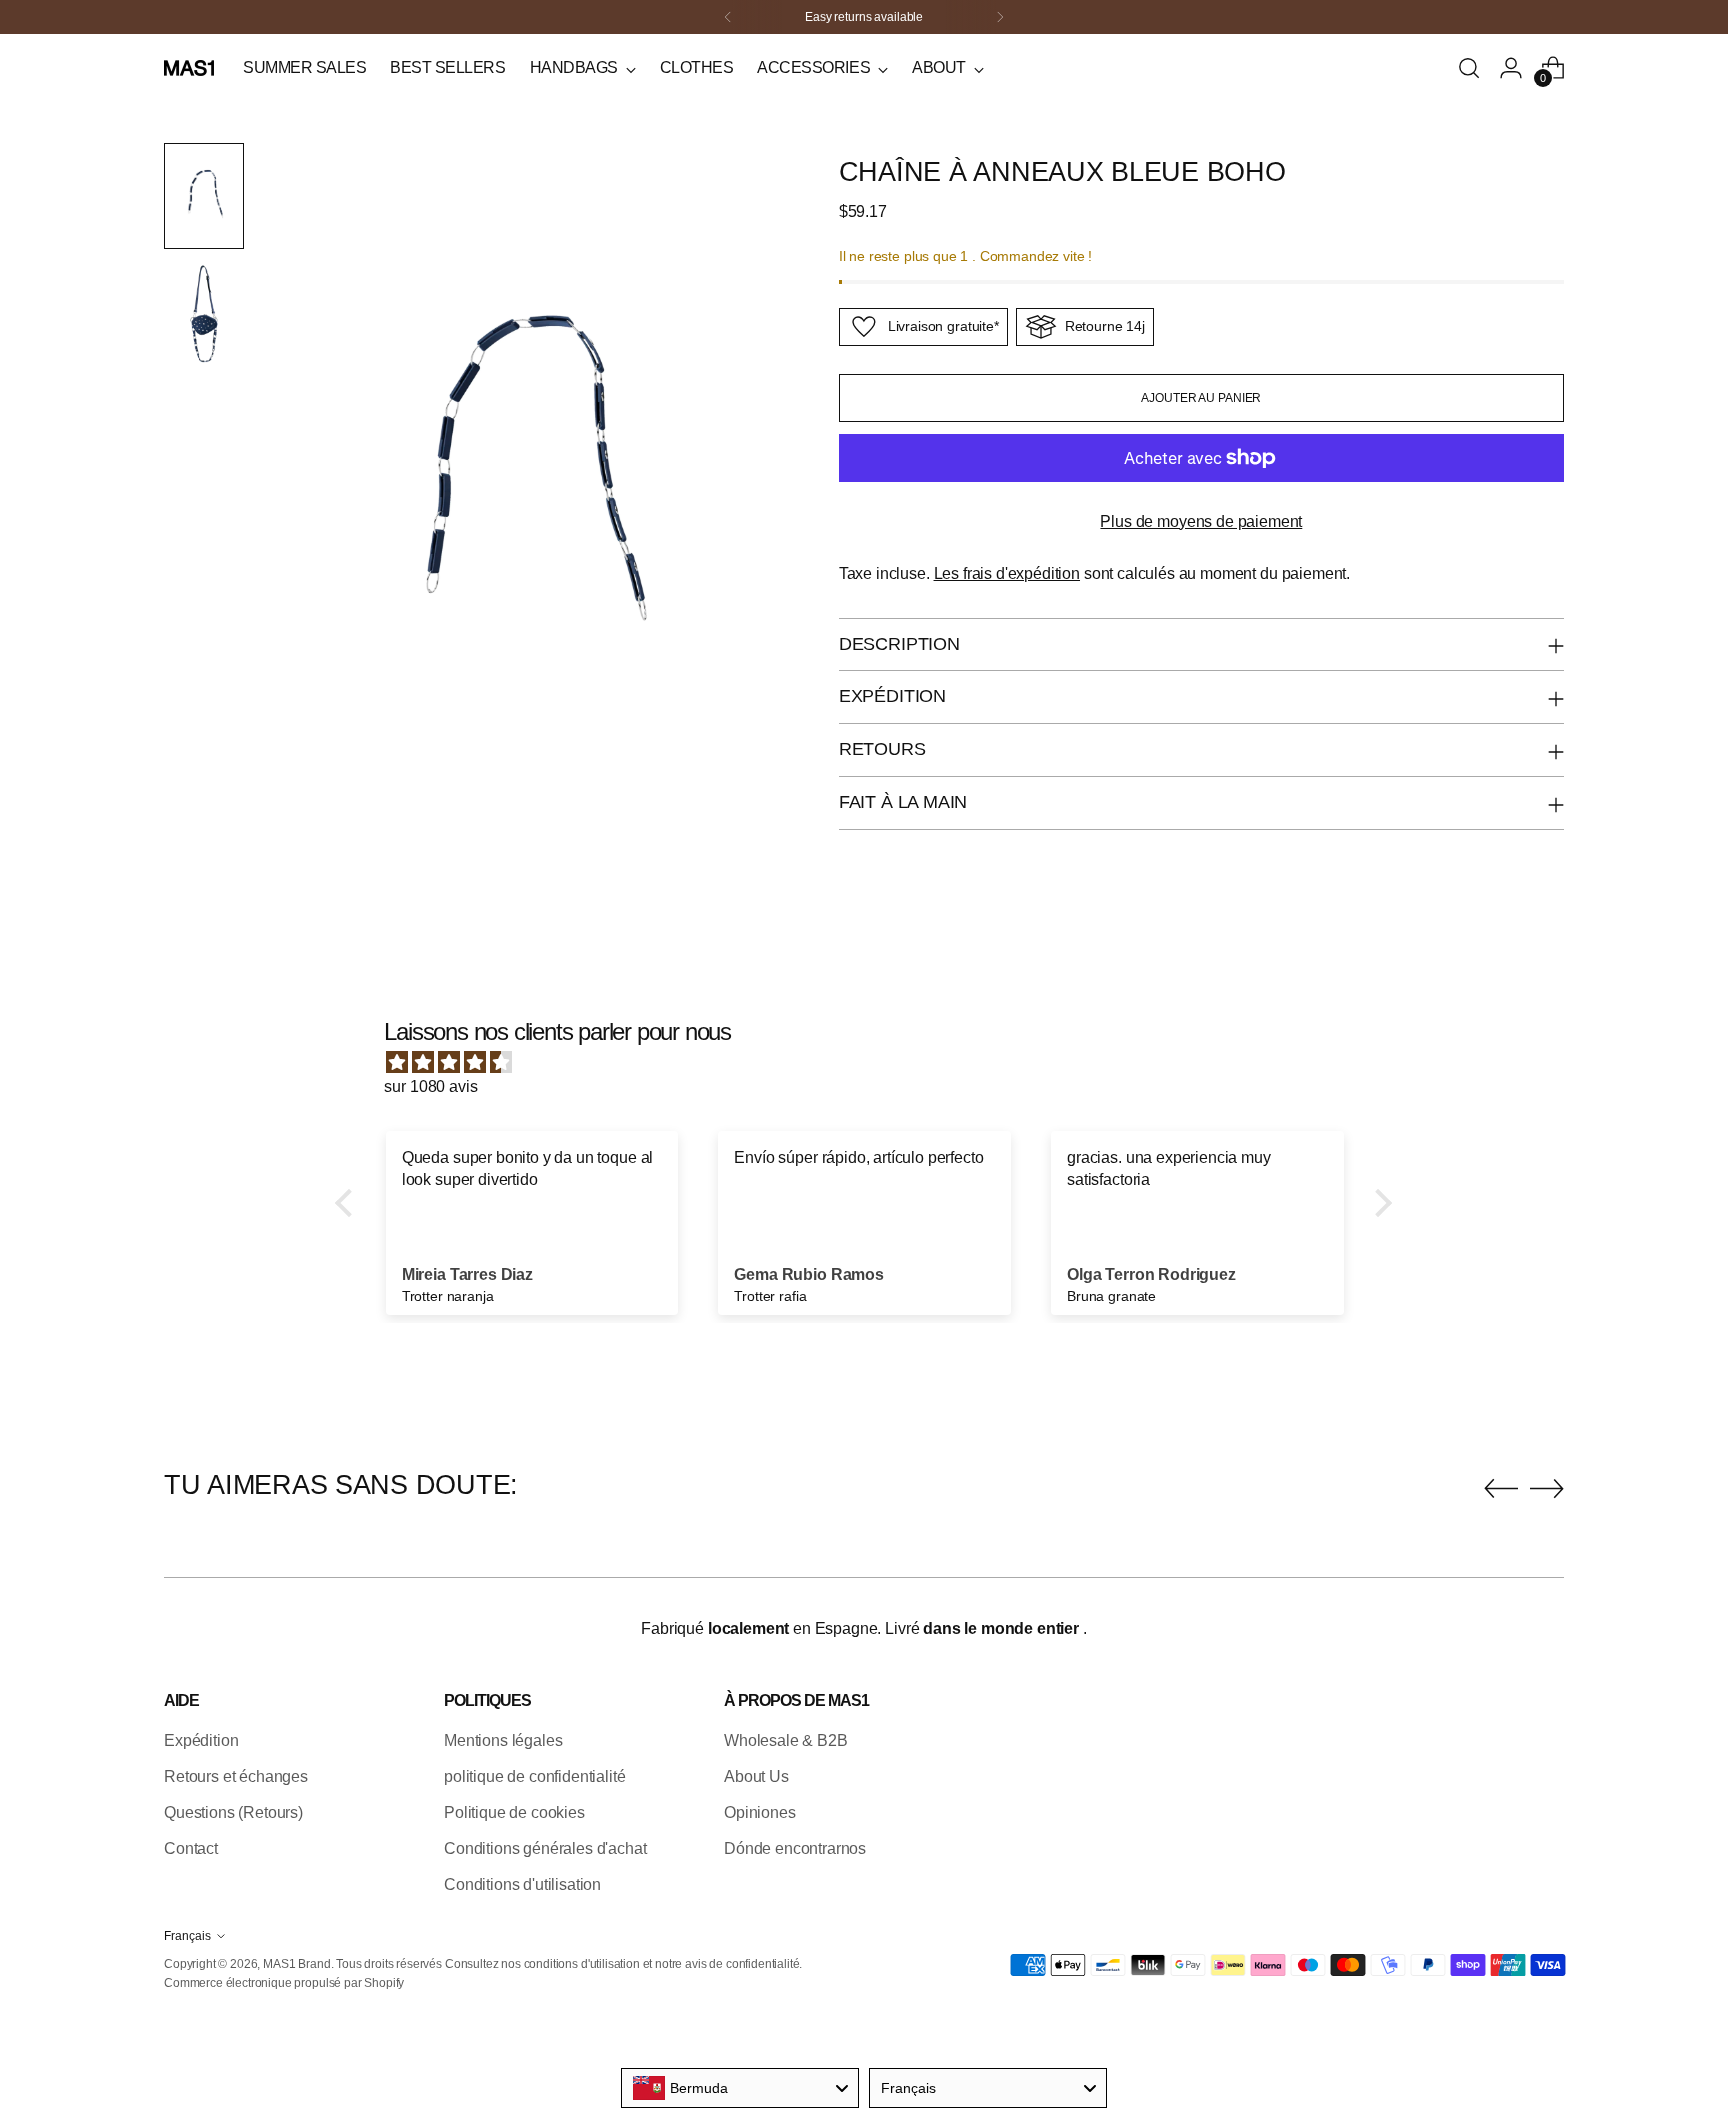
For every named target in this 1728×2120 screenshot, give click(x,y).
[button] (349, 1203)
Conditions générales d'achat (545, 1848)
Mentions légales (503, 1740)
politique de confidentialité (535, 1776)
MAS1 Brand (296, 1964)
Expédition (201, 1740)
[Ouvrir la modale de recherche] (1469, 68)
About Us (756, 1776)
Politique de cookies (514, 1812)
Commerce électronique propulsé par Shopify (284, 1983)
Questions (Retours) (233, 1812)
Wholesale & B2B (786, 1740)
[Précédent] (728, 17)
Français (187, 1936)
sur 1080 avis (430, 1086)
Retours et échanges (236, 1776)
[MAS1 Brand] (189, 68)
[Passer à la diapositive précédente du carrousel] (1501, 1489)
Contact (191, 1848)
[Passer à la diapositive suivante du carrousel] (1547, 1488)
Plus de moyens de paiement (1201, 521)
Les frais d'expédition (1007, 573)
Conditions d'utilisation (522, 1884)
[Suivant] (1000, 17)
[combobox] (740, 2088)
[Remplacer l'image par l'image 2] (204, 314)
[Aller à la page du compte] (1511, 68)
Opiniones (760, 1812)
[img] (873, 1062)
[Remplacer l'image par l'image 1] (204, 196)
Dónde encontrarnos (795, 1848)
